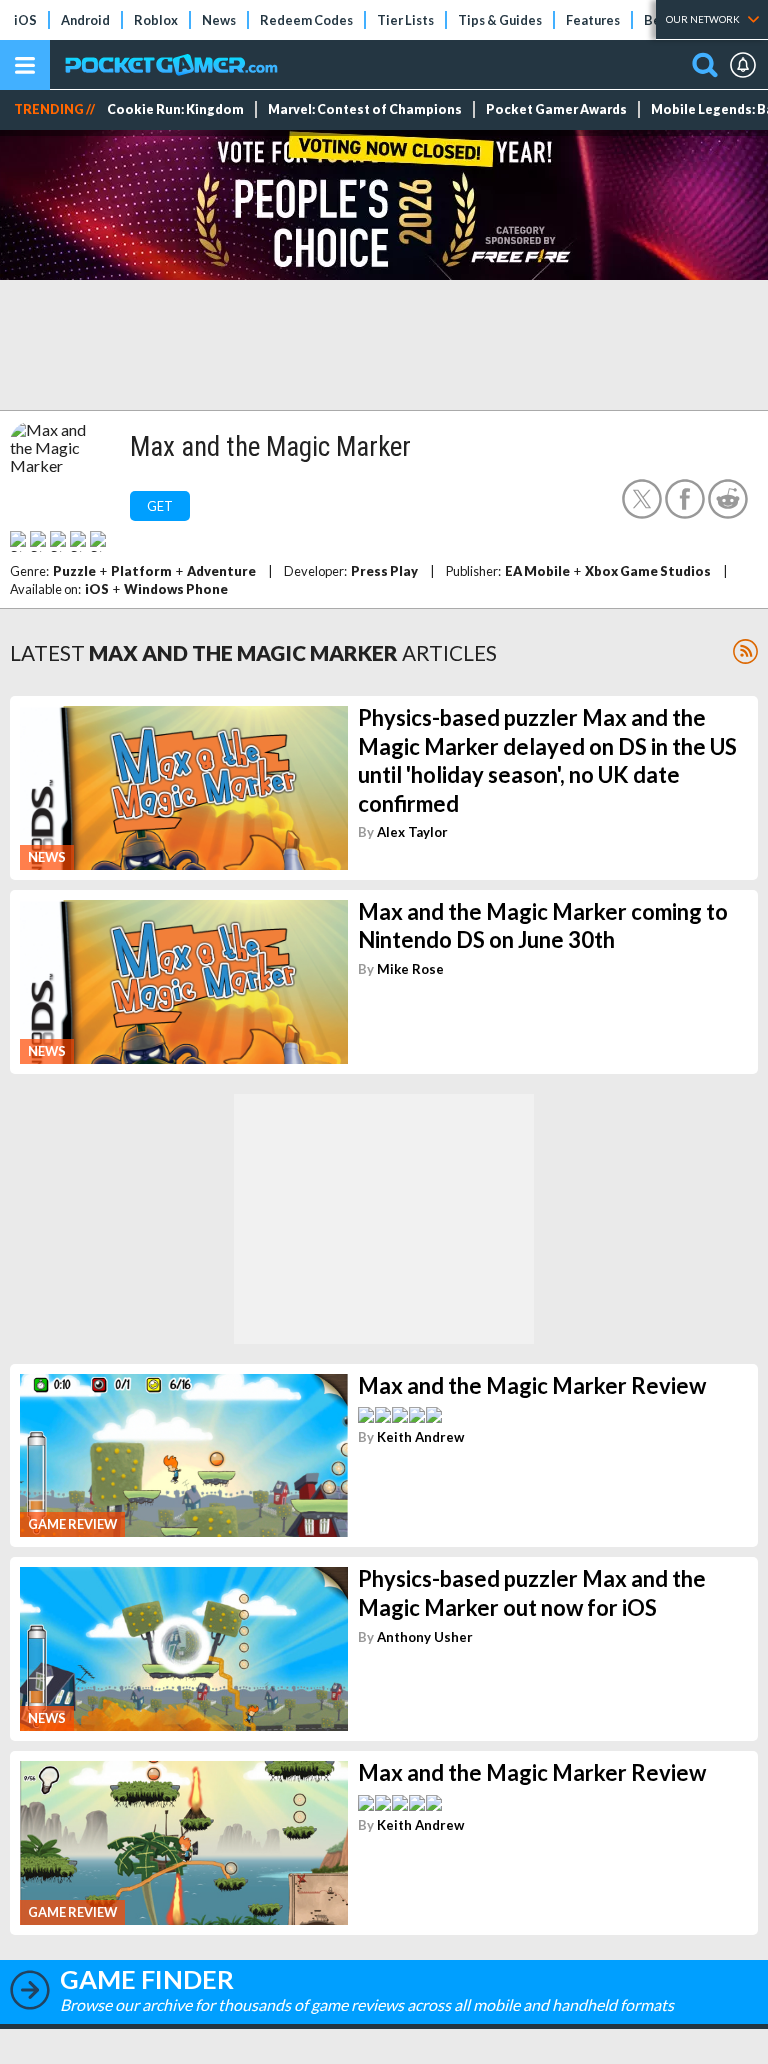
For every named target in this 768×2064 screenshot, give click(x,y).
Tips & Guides (500, 20)
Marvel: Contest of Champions (365, 109)
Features (593, 20)
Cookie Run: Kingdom (175, 109)
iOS (25, 20)
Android (85, 20)
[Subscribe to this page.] (745, 651)
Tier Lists (405, 20)
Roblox (156, 20)
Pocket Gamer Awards (556, 109)
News (219, 20)
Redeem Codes (306, 20)
